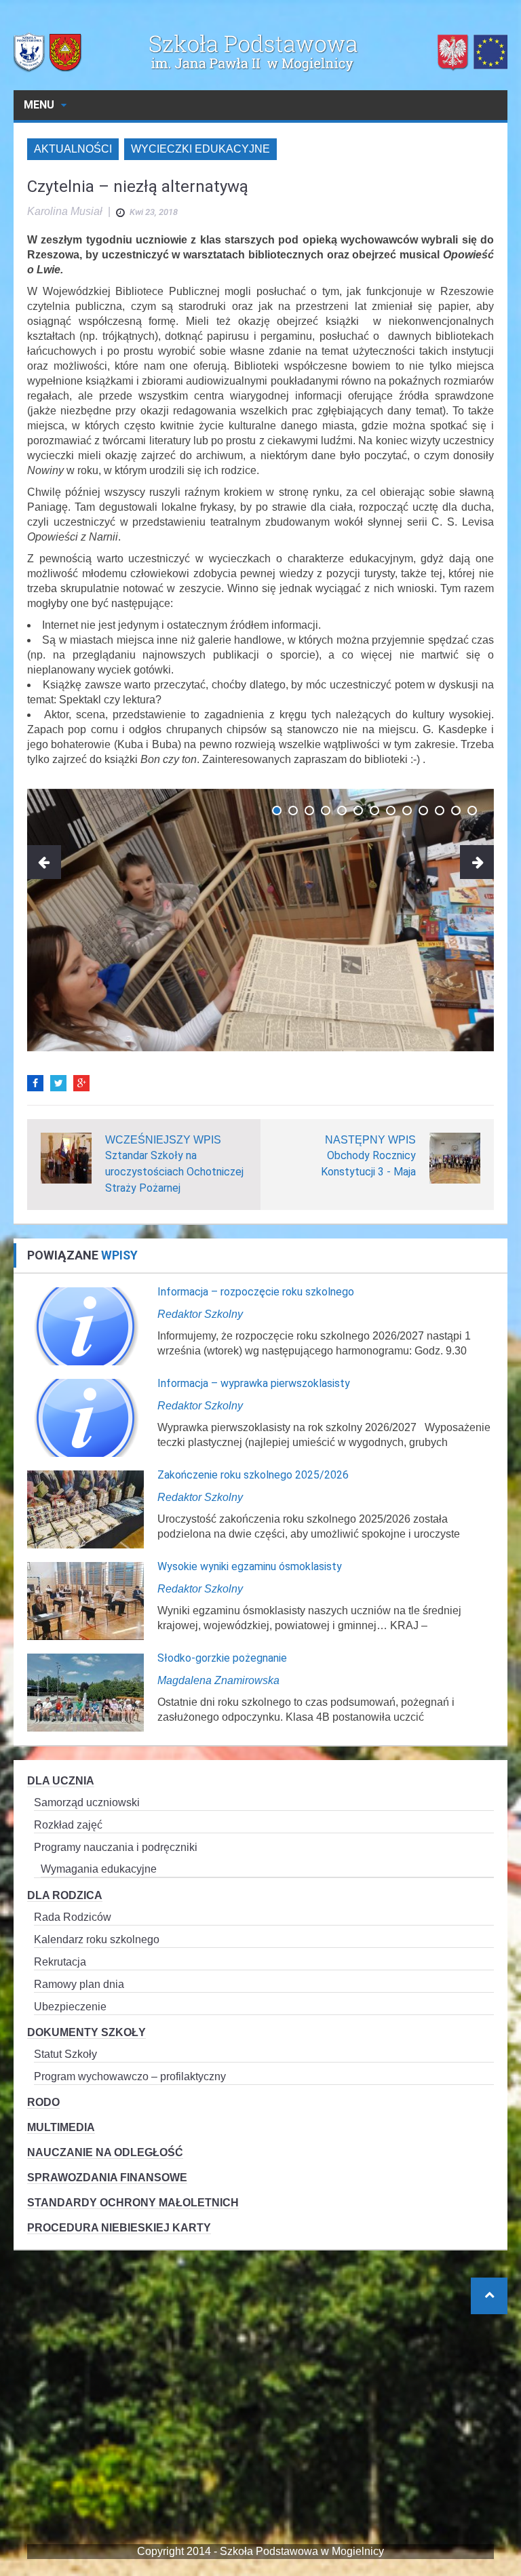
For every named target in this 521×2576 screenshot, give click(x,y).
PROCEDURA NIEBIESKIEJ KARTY (119, 2228)
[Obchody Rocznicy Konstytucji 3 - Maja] (455, 1157)
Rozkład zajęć (68, 1825)
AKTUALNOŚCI (73, 149)
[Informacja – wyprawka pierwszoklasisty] (85, 1417)
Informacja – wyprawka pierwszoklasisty (254, 1383)
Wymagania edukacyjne (99, 1869)
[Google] (81, 1083)
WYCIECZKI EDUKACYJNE (200, 149)
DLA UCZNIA (61, 1781)
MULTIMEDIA (61, 2127)
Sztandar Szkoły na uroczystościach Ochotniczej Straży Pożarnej (174, 1172)
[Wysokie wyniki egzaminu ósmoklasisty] (85, 1600)
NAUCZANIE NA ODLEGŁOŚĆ (105, 2152)
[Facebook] (35, 1083)
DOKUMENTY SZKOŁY (86, 2032)
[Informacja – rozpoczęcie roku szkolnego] (85, 1326)
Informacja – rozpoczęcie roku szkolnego (256, 1292)
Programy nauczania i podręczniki (116, 1847)
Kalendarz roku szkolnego (97, 1939)
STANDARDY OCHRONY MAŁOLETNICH (133, 2203)
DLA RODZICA (65, 1895)
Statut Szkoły (65, 2054)
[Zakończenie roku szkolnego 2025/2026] (85, 1509)
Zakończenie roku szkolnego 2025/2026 (253, 1475)
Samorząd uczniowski (87, 1802)
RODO (43, 2102)
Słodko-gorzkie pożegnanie (222, 1658)
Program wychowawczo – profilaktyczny (130, 2076)
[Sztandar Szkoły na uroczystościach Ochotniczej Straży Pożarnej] (66, 1157)
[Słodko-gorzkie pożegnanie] (85, 1692)
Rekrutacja (60, 1962)
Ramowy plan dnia (79, 1984)
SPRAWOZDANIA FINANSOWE (107, 2178)
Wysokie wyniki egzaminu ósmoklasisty (250, 1566)
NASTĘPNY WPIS (370, 1140)
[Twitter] (58, 1083)
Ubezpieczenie (70, 2007)
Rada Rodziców (73, 1917)
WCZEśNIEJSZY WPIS (163, 1140)
